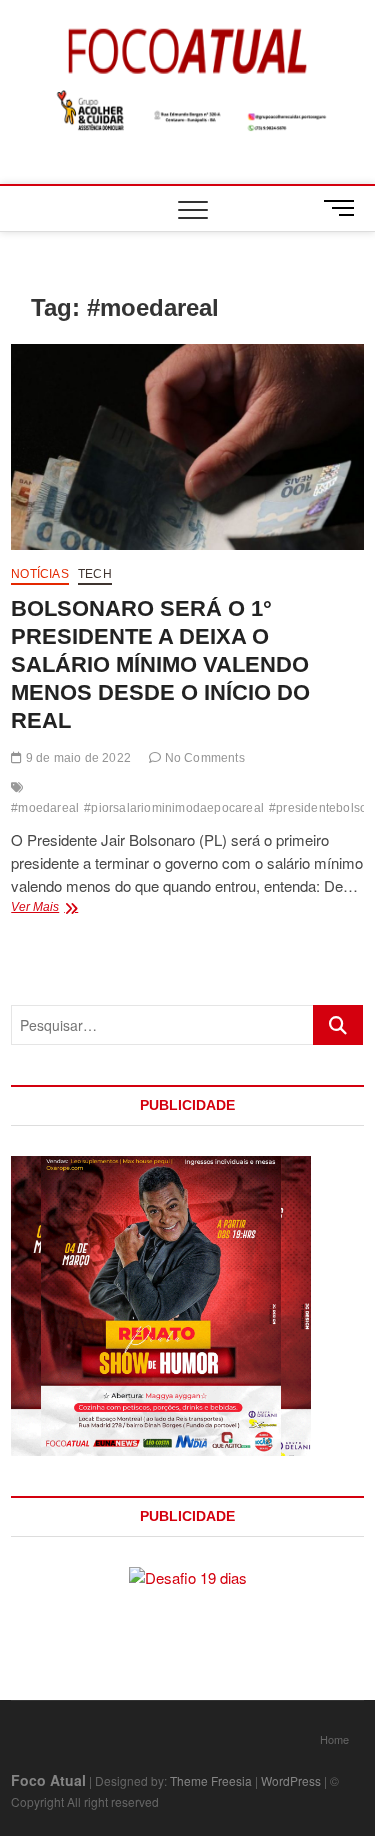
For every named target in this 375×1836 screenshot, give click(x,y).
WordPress (291, 1780)
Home (334, 1739)
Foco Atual (48, 1780)
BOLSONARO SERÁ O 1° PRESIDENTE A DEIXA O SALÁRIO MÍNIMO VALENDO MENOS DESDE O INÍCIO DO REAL (160, 664)
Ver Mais (73, 909)
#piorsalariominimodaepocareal (174, 808)
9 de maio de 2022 (76, 758)
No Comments (202, 758)
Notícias (40, 574)
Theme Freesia (211, 1780)
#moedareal (45, 808)
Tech (95, 574)
